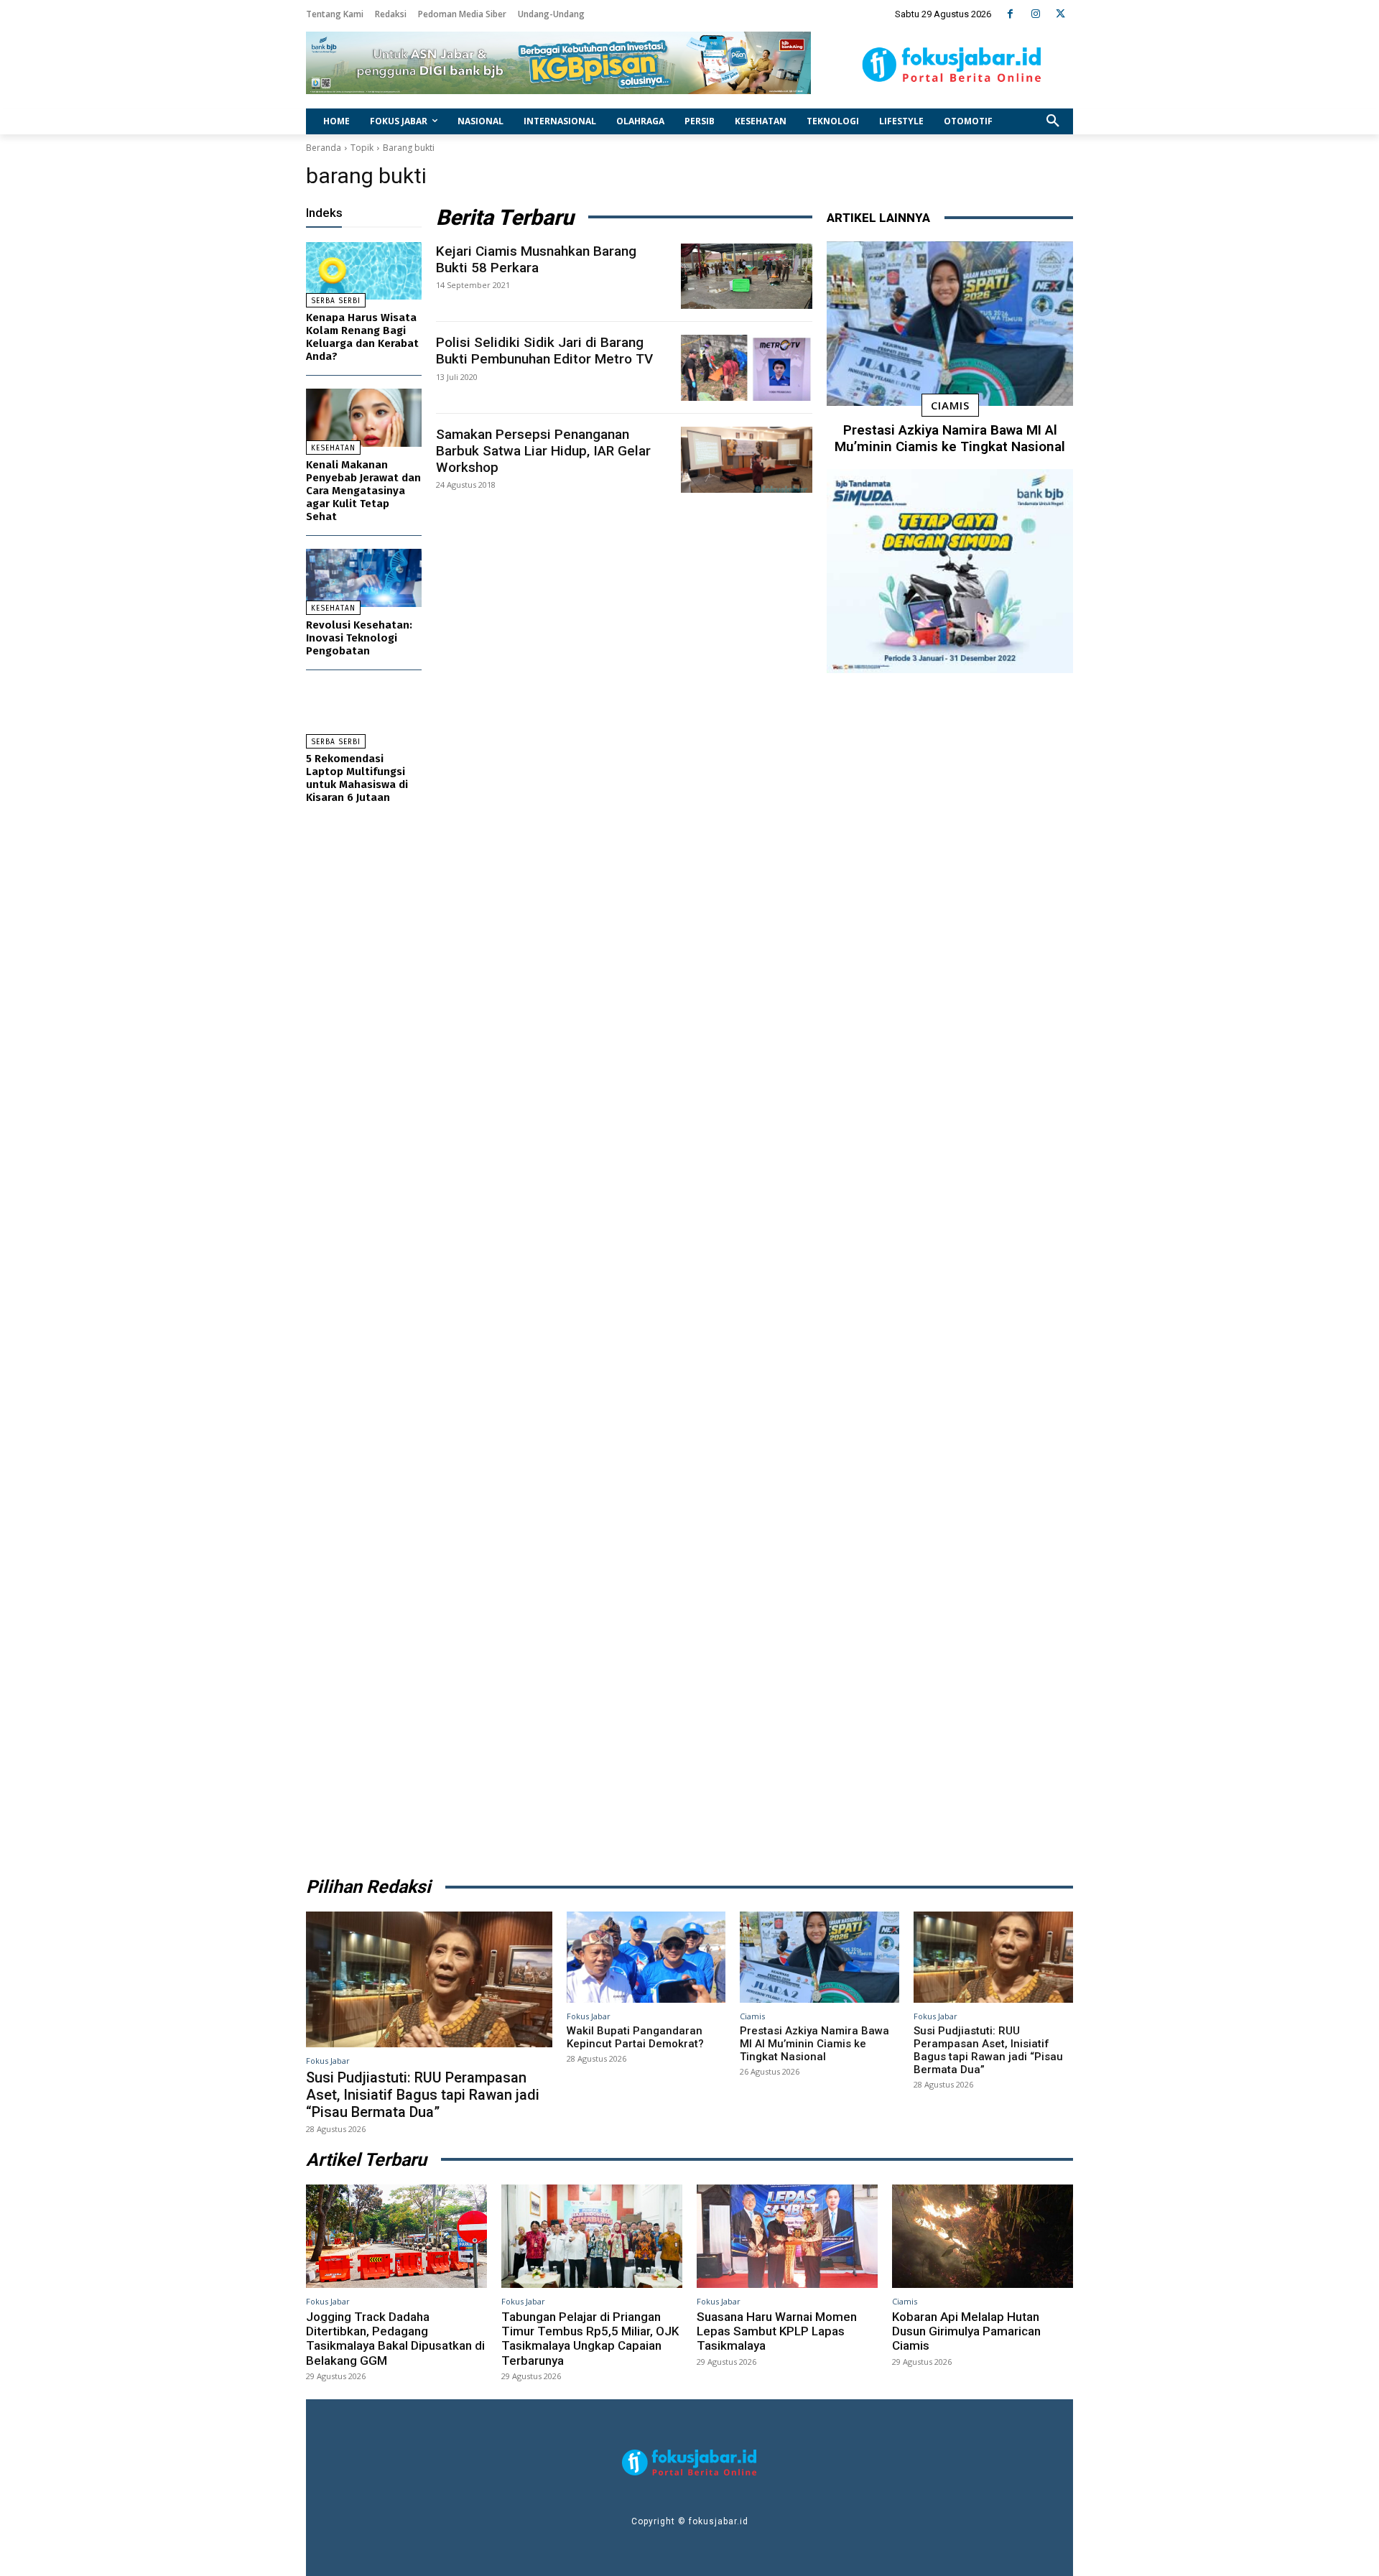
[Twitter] (1060, 14)
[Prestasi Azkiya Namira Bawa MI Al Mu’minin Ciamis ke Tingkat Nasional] (950, 324)
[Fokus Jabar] (952, 65)
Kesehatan (333, 448)
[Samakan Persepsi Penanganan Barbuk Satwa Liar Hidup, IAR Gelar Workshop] (747, 460)
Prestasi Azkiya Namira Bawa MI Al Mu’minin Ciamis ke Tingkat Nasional (950, 438)
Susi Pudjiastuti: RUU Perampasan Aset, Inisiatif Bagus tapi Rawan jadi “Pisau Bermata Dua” (423, 2095)
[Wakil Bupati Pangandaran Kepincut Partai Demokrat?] (646, 1957)
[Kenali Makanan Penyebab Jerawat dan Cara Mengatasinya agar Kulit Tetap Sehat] (364, 418)
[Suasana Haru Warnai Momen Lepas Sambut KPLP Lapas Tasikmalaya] (787, 2236)
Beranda (324, 148)
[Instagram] (1035, 14)
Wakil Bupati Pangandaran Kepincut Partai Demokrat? (635, 2037)
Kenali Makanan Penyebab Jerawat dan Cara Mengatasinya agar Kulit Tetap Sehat (363, 491)
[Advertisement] (950, 1270)
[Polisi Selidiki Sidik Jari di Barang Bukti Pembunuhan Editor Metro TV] (747, 368)
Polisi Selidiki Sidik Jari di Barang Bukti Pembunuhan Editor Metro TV (544, 351)
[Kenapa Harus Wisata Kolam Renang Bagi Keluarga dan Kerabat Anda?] (364, 271)
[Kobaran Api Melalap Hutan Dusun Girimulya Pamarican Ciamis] (983, 2236)
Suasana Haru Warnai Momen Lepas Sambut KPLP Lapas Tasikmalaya (777, 2331)
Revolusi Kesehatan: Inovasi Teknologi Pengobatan (359, 638)
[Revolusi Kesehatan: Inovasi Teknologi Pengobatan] (364, 578)
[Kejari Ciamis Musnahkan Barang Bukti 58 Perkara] (747, 277)
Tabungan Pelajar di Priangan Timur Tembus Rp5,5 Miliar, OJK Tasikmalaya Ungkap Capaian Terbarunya (590, 2339)
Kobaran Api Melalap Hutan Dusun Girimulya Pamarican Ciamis (966, 2331)
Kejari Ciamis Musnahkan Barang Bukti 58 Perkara (536, 259)
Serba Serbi (336, 301)
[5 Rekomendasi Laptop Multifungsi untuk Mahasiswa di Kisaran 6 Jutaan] (364, 712)
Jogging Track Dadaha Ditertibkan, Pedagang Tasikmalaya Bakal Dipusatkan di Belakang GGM (395, 2339)
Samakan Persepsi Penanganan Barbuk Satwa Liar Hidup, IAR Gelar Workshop (543, 451)
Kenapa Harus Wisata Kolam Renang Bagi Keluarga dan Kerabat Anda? (362, 337)
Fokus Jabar (328, 2061)
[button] (1053, 121)
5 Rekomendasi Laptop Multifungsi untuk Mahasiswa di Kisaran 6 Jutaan (357, 778)
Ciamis (950, 405)
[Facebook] (1010, 14)
